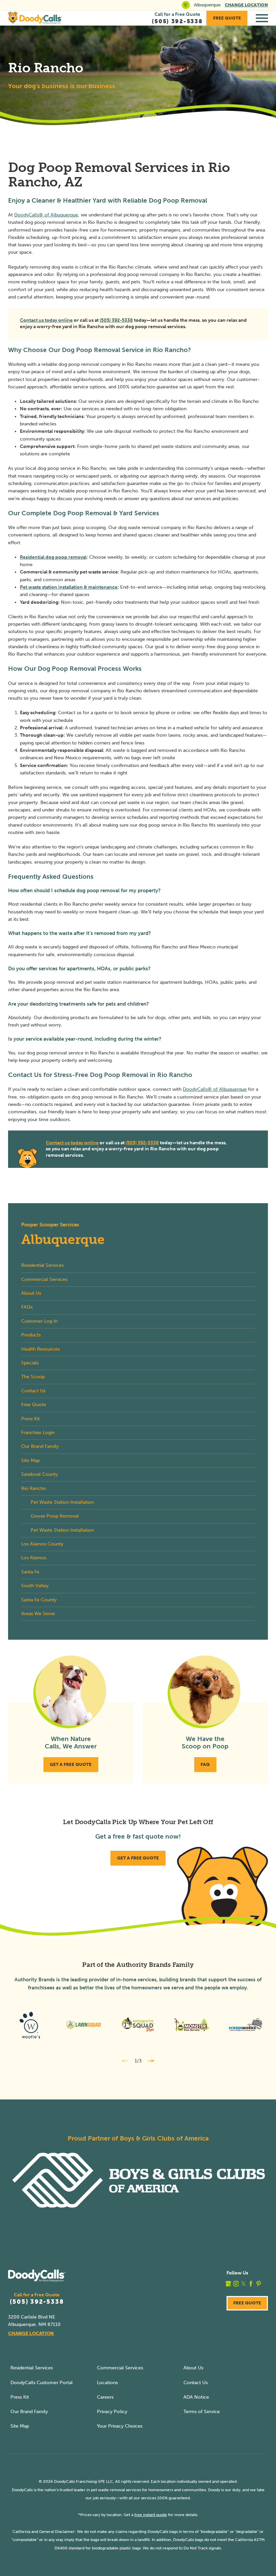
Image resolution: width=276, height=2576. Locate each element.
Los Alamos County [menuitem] (42, 1544)
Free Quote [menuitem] (34, 1405)
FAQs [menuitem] (27, 1307)
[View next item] (151, 2061)
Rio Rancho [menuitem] (34, 1488)
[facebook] (251, 2284)
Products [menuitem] (31, 1335)
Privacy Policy (112, 2412)
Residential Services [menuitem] (42, 1265)
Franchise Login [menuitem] (38, 1433)
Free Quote (227, 18)
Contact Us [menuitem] (33, 1391)
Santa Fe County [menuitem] (39, 1600)
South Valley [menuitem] (35, 1586)
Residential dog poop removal (53, 557)
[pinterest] (259, 2284)
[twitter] (244, 2284)
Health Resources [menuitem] (40, 1349)
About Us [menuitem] (31, 1293)
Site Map (20, 2426)
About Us (193, 2368)
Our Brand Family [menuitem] (40, 1446)
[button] (262, 18)
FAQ (205, 1764)
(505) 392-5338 (116, 320)
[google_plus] (228, 2284)
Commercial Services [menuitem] (44, 1279)
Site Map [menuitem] (30, 1460)
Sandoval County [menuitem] (40, 1474)
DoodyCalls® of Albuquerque (46, 215)
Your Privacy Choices (120, 2426)
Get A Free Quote (71, 1764)
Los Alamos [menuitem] (34, 1558)
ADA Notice (196, 2397)
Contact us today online (46, 320)
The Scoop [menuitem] (33, 1377)
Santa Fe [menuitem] (30, 1572)
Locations (107, 2383)
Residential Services (32, 2368)
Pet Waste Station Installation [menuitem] (62, 1502)
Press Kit (20, 2397)
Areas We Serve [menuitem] (38, 1614)
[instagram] (236, 2284)
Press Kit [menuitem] (30, 1419)
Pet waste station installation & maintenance (69, 587)
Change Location (246, 5)
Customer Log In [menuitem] (39, 1321)
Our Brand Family (29, 2412)
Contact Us (196, 2383)
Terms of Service (202, 2412)
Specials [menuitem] (30, 1363)
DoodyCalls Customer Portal (42, 2383)
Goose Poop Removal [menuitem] (55, 1516)
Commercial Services (120, 2368)
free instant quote (151, 2515)
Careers (105, 2397)
